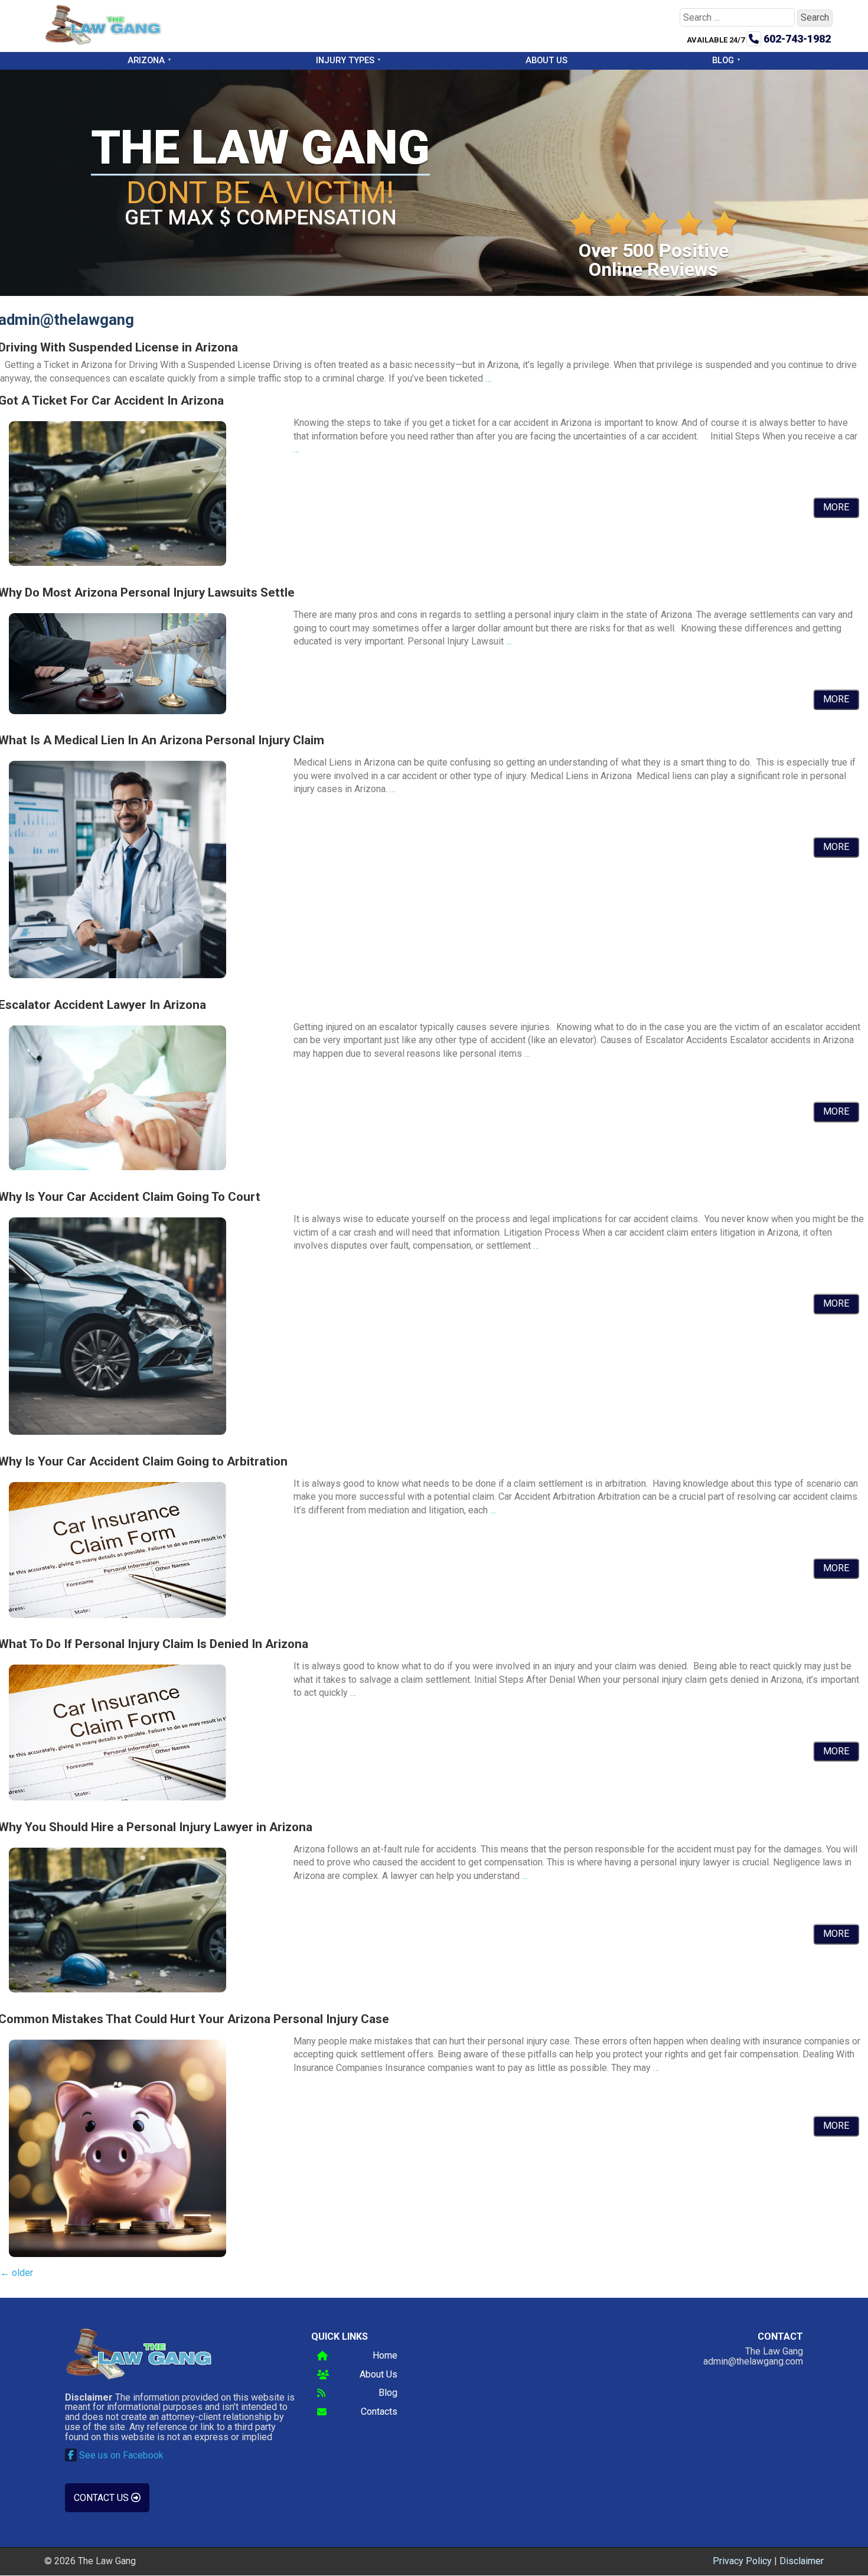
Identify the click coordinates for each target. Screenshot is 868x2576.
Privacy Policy (742, 2561)
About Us (546, 60)
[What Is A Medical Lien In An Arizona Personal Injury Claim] (118, 975)
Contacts (379, 2412)
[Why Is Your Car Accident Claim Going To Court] (118, 1432)
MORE (836, 507)
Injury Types (345, 60)
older (17, 2273)
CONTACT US (102, 2498)
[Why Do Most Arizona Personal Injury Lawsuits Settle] (118, 711)
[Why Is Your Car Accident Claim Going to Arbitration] (118, 1615)
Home (385, 2356)
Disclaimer (802, 2561)
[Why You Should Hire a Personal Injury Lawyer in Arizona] (118, 1989)
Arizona (146, 60)
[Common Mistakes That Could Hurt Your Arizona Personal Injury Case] (118, 2254)
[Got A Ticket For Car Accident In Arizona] (118, 563)
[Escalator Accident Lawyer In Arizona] (118, 1167)
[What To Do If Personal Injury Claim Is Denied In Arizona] (118, 1797)
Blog (723, 60)
